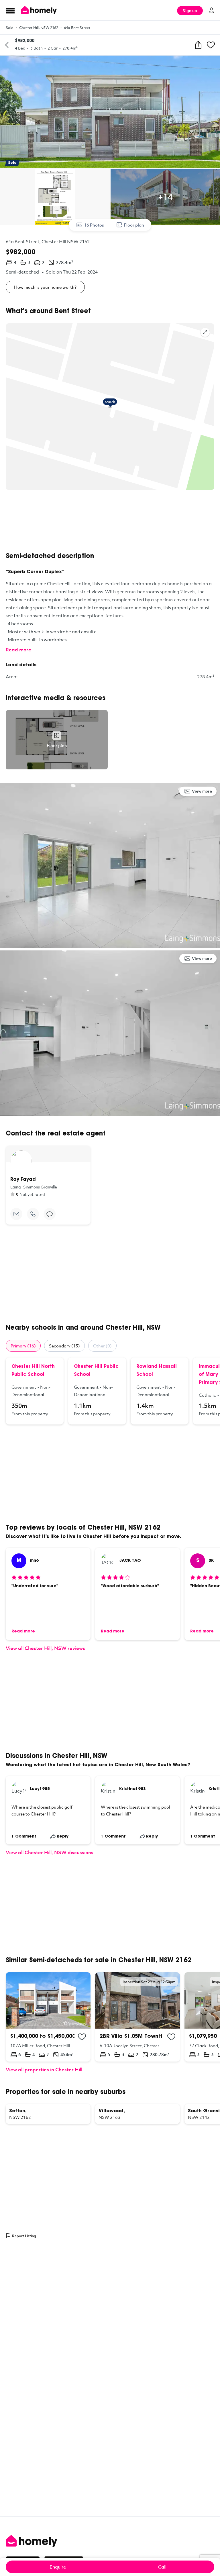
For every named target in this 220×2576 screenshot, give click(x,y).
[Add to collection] (82, 2037)
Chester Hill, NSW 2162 (39, 27)
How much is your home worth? (45, 287)
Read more (18, 650)
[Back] (7, 45)
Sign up (190, 10)
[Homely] (110, 2541)
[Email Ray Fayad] (16, 1214)
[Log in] (211, 10)
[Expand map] (205, 332)
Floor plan (134, 225)
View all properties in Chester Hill (44, 2069)
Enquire (58, 2567)
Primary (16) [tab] (23, 1346)
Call (162, 2567)
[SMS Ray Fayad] (50, 1214)
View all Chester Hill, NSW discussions (50, 1852)
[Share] (198, 45)
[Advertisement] (110, 521)
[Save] (211, 45)
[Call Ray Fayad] (33, 1214)
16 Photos (94, 225)
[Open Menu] (10, 11)
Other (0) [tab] (102, 1346)
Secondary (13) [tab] (64, 1346)
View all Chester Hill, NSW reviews (45, 1648)
